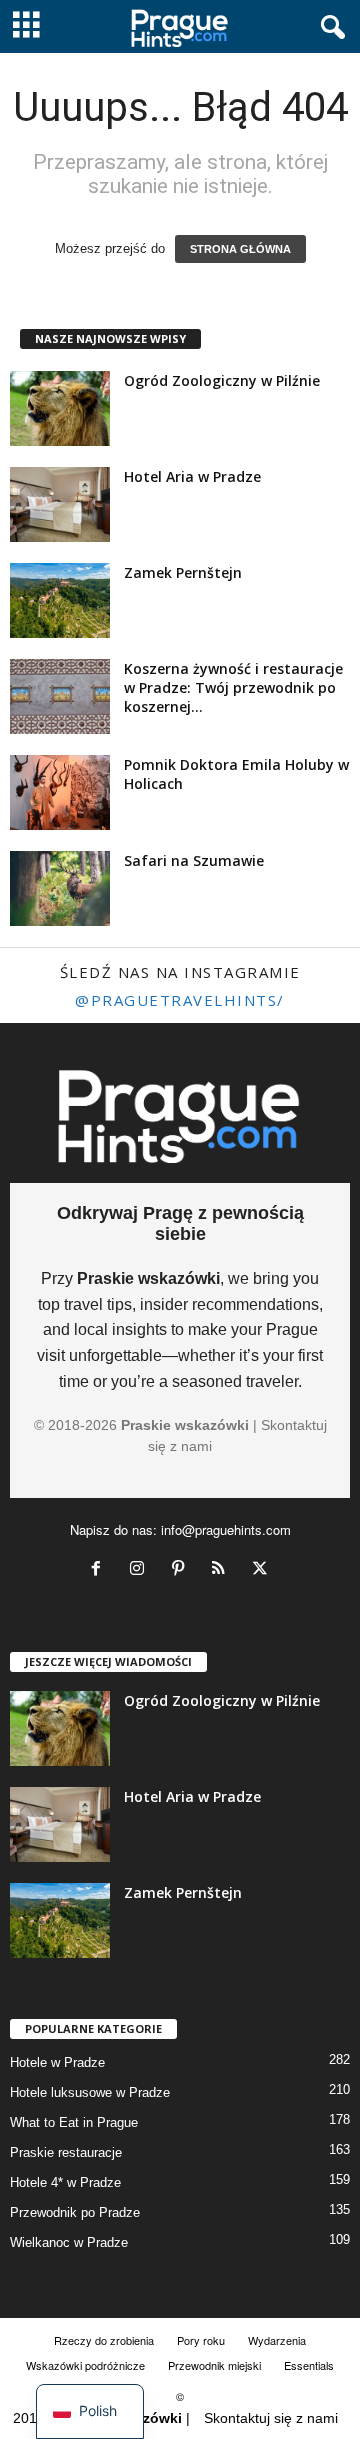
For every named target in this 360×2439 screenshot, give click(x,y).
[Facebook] (100, 1570)
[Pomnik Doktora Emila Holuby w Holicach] (60, 792)
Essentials (309, 2365)
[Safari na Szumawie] (60, 888)
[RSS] (223, 1570)
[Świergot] (262, 1570)
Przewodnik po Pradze (75, 2212)
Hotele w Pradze (57, 2062)
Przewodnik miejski (214, 2365)
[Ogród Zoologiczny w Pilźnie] (60, 408)
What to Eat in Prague (74, 2122)
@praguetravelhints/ (180, 1000)
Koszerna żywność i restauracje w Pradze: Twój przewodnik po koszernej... (233, 687)
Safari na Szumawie (194, 860)
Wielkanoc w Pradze (69, 2242)
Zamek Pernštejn (183, 572)
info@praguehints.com (226, 1529)
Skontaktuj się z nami (271, 2418)
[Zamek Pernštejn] (60, 600)
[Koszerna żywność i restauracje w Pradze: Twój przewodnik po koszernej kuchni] (60, 696)
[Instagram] (141, 1570)
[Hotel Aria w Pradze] (60, 504)
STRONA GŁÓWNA (240, 249)
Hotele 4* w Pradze (65, 2182)
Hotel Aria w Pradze (192, 476)
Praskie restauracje (66, 2152)
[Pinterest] (182, 1570)
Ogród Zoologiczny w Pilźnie (222, 380)
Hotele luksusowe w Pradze (90, 2092)
